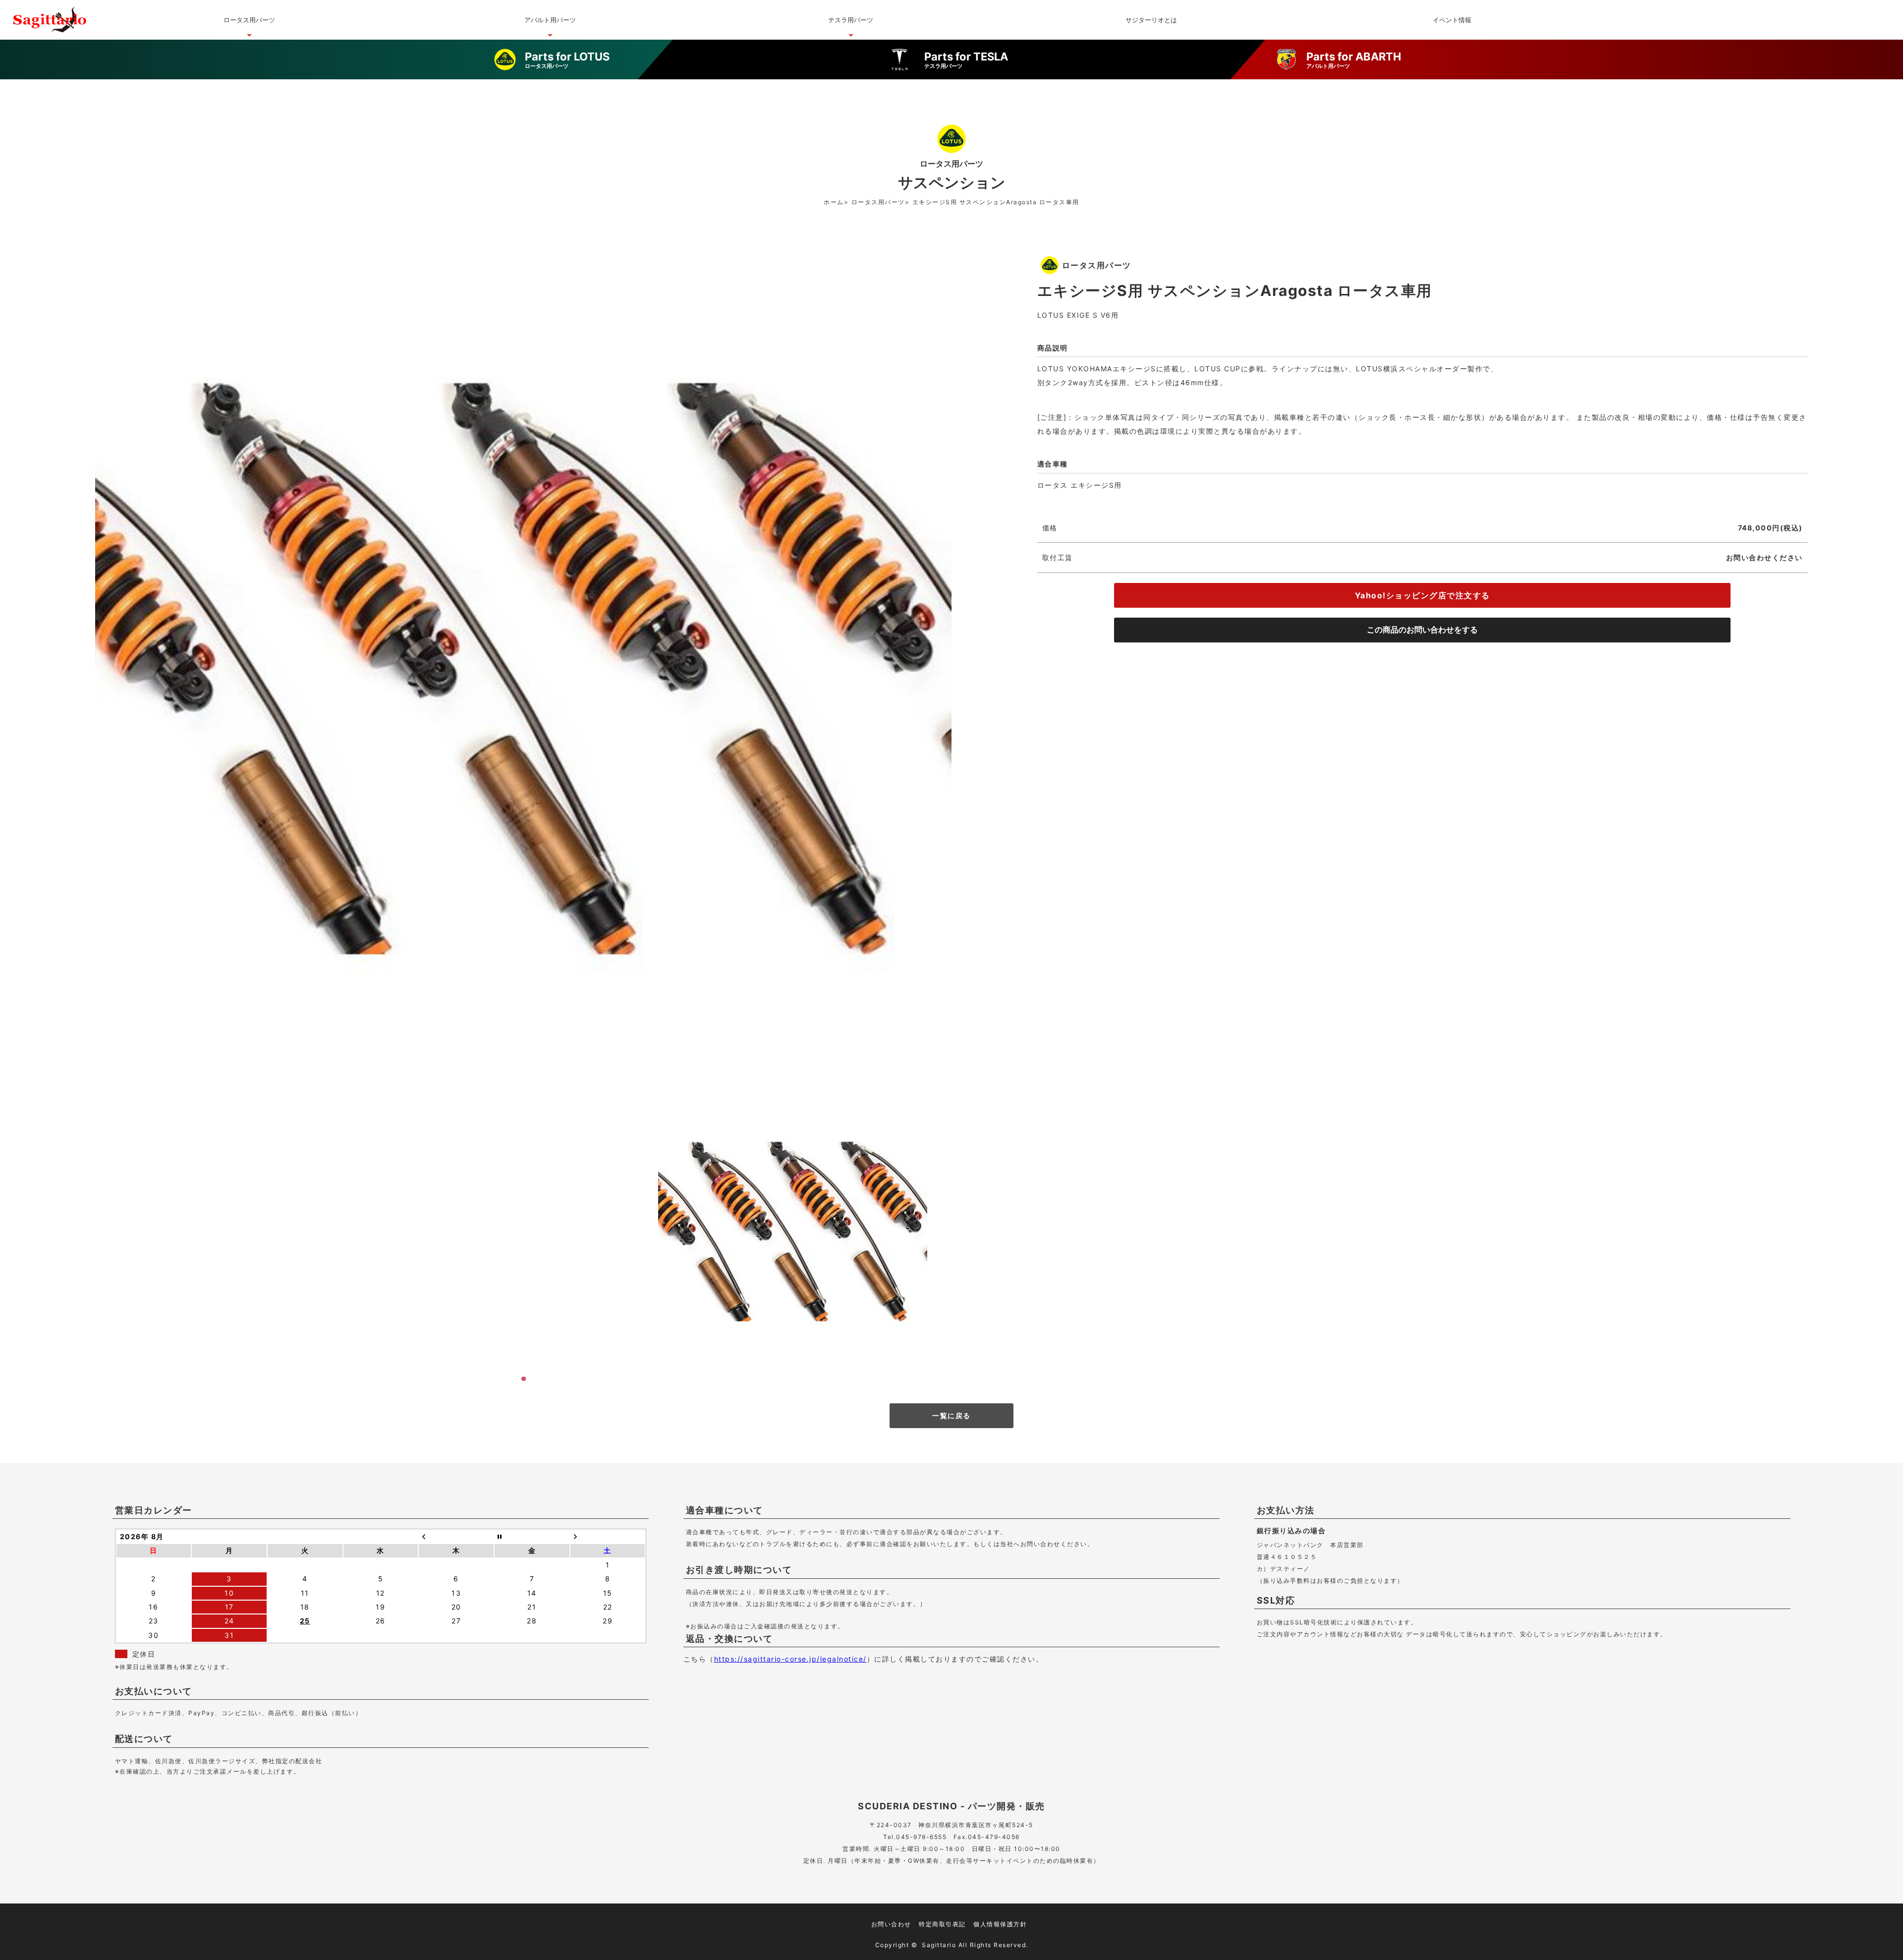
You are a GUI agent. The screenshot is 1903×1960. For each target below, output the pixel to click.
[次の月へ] (608, 1537)
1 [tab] (523, 1379)
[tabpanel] (793, 1232)
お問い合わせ (891, 1924)
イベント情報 (1452, 20)
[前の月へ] (456, 1537)
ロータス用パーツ (878, 202)
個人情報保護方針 (1000, 1924)
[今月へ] (532, 1537)
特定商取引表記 (942, 1924)
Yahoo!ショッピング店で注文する (1423, 595)
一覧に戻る (951, 1415)
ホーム (834, 202)
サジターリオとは (1151, 20)
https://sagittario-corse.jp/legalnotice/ (790, 1659)
